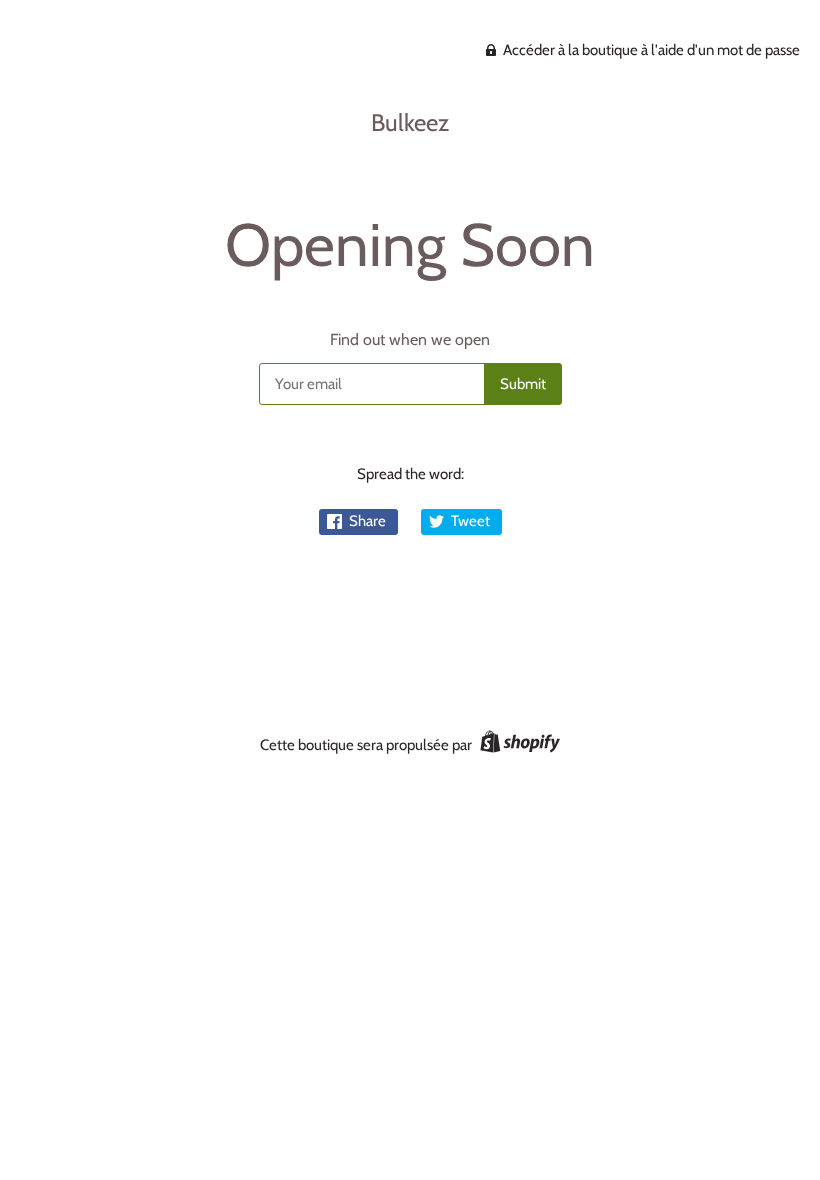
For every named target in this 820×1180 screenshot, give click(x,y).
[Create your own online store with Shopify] (517, 745)
